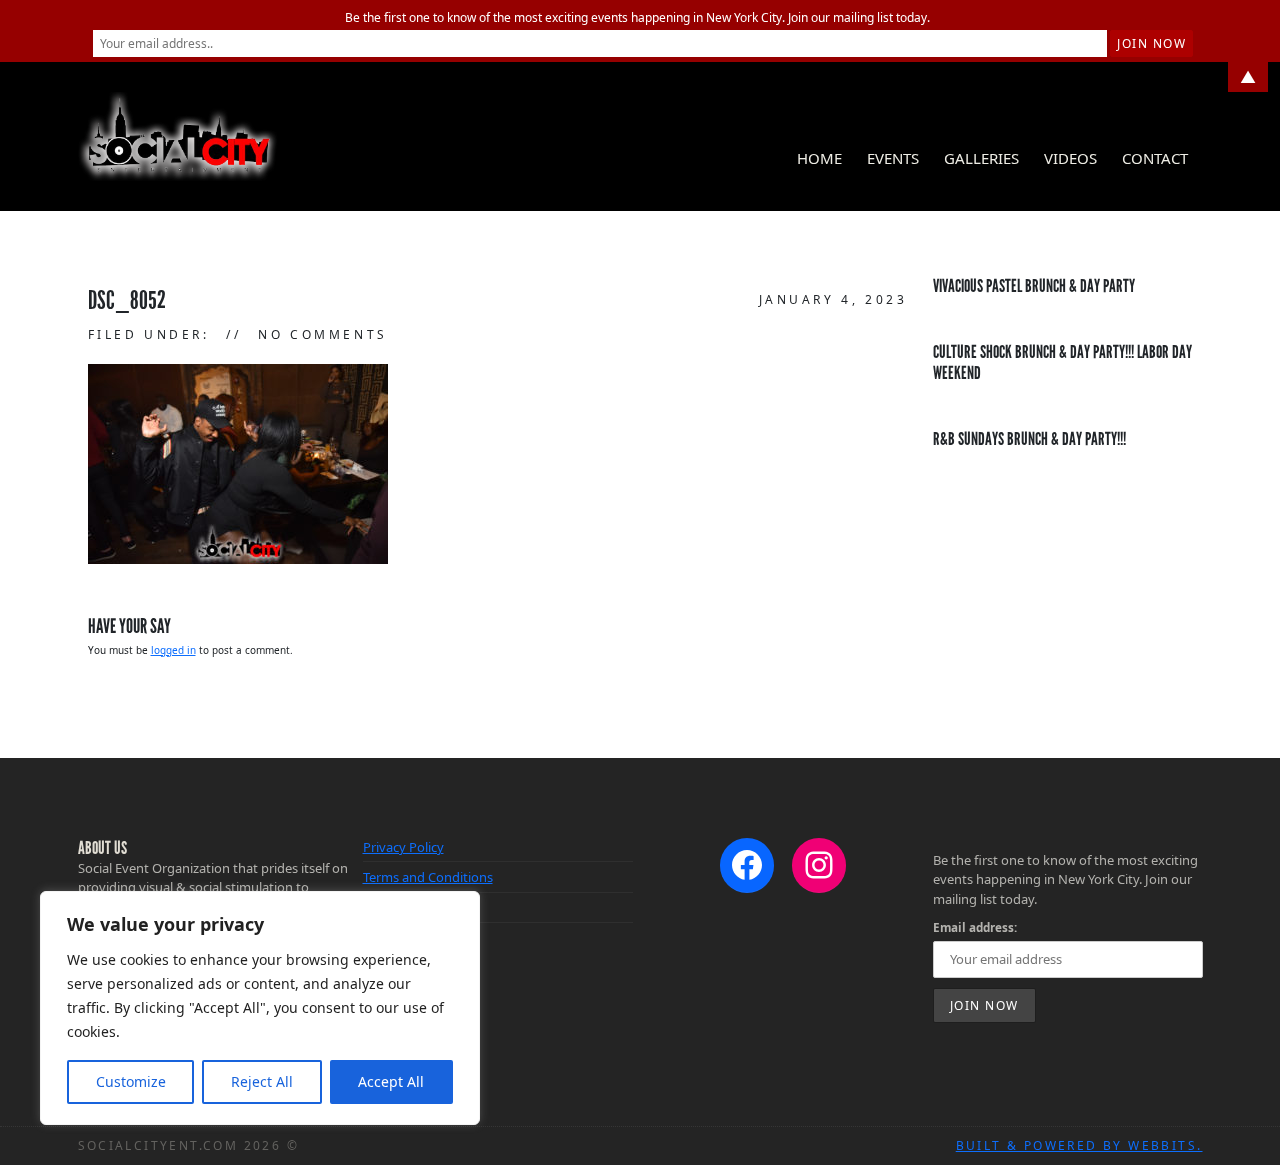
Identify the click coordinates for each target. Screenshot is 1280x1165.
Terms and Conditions (428, 877)
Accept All (391, 1081)
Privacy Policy (403, 847)
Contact (1155, 158)
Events (893, 158)
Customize (131, 1081)
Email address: (975, 927)
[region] (260, 1008)
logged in (173, 650)
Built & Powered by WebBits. (1079, 1145)
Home (819, 158)
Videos (1070, 158)
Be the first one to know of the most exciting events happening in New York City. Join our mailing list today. (637, 17)
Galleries (981, 158)
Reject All (262, 1081)
